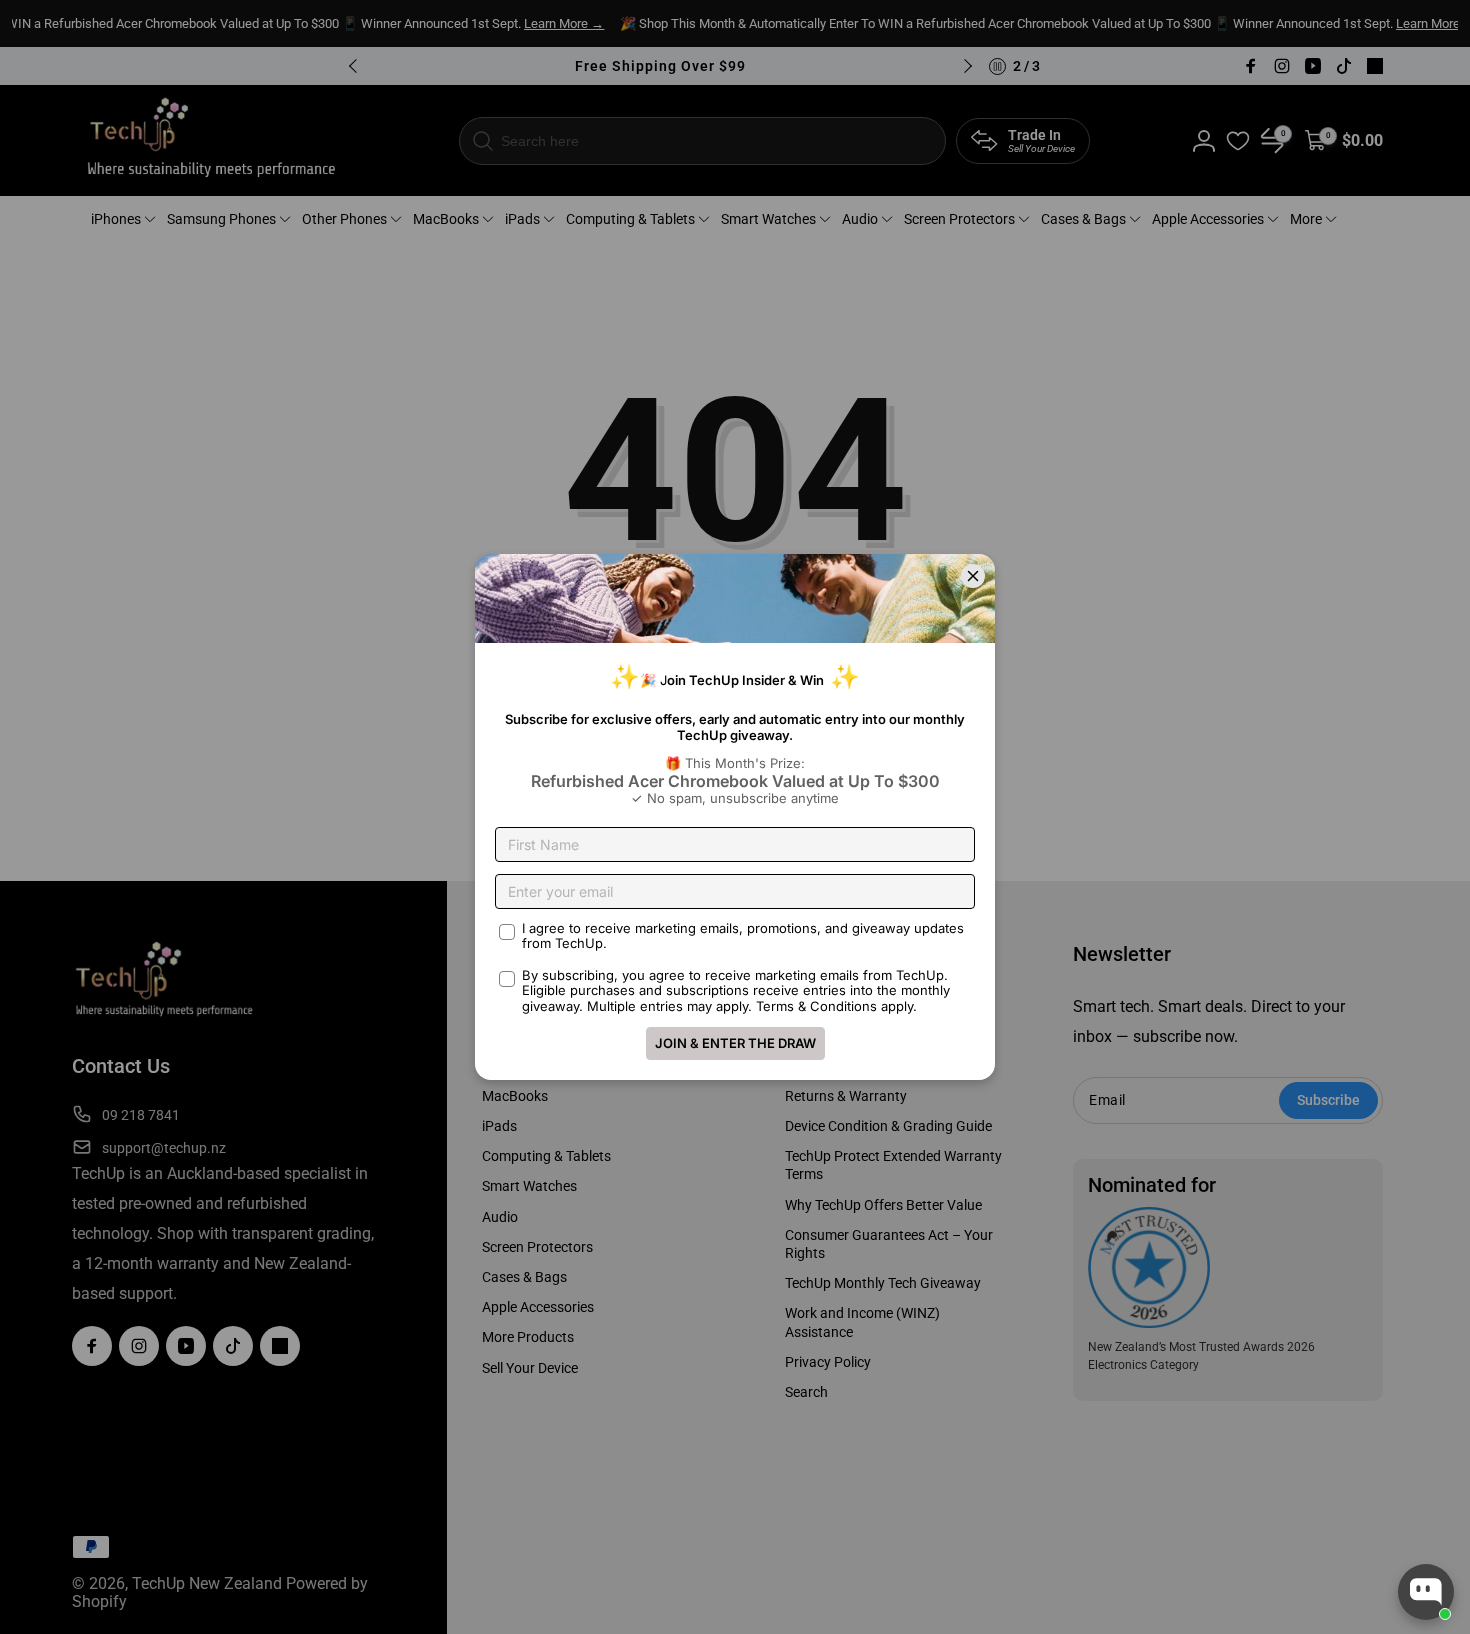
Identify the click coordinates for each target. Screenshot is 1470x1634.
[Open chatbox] (1426, 1592)
